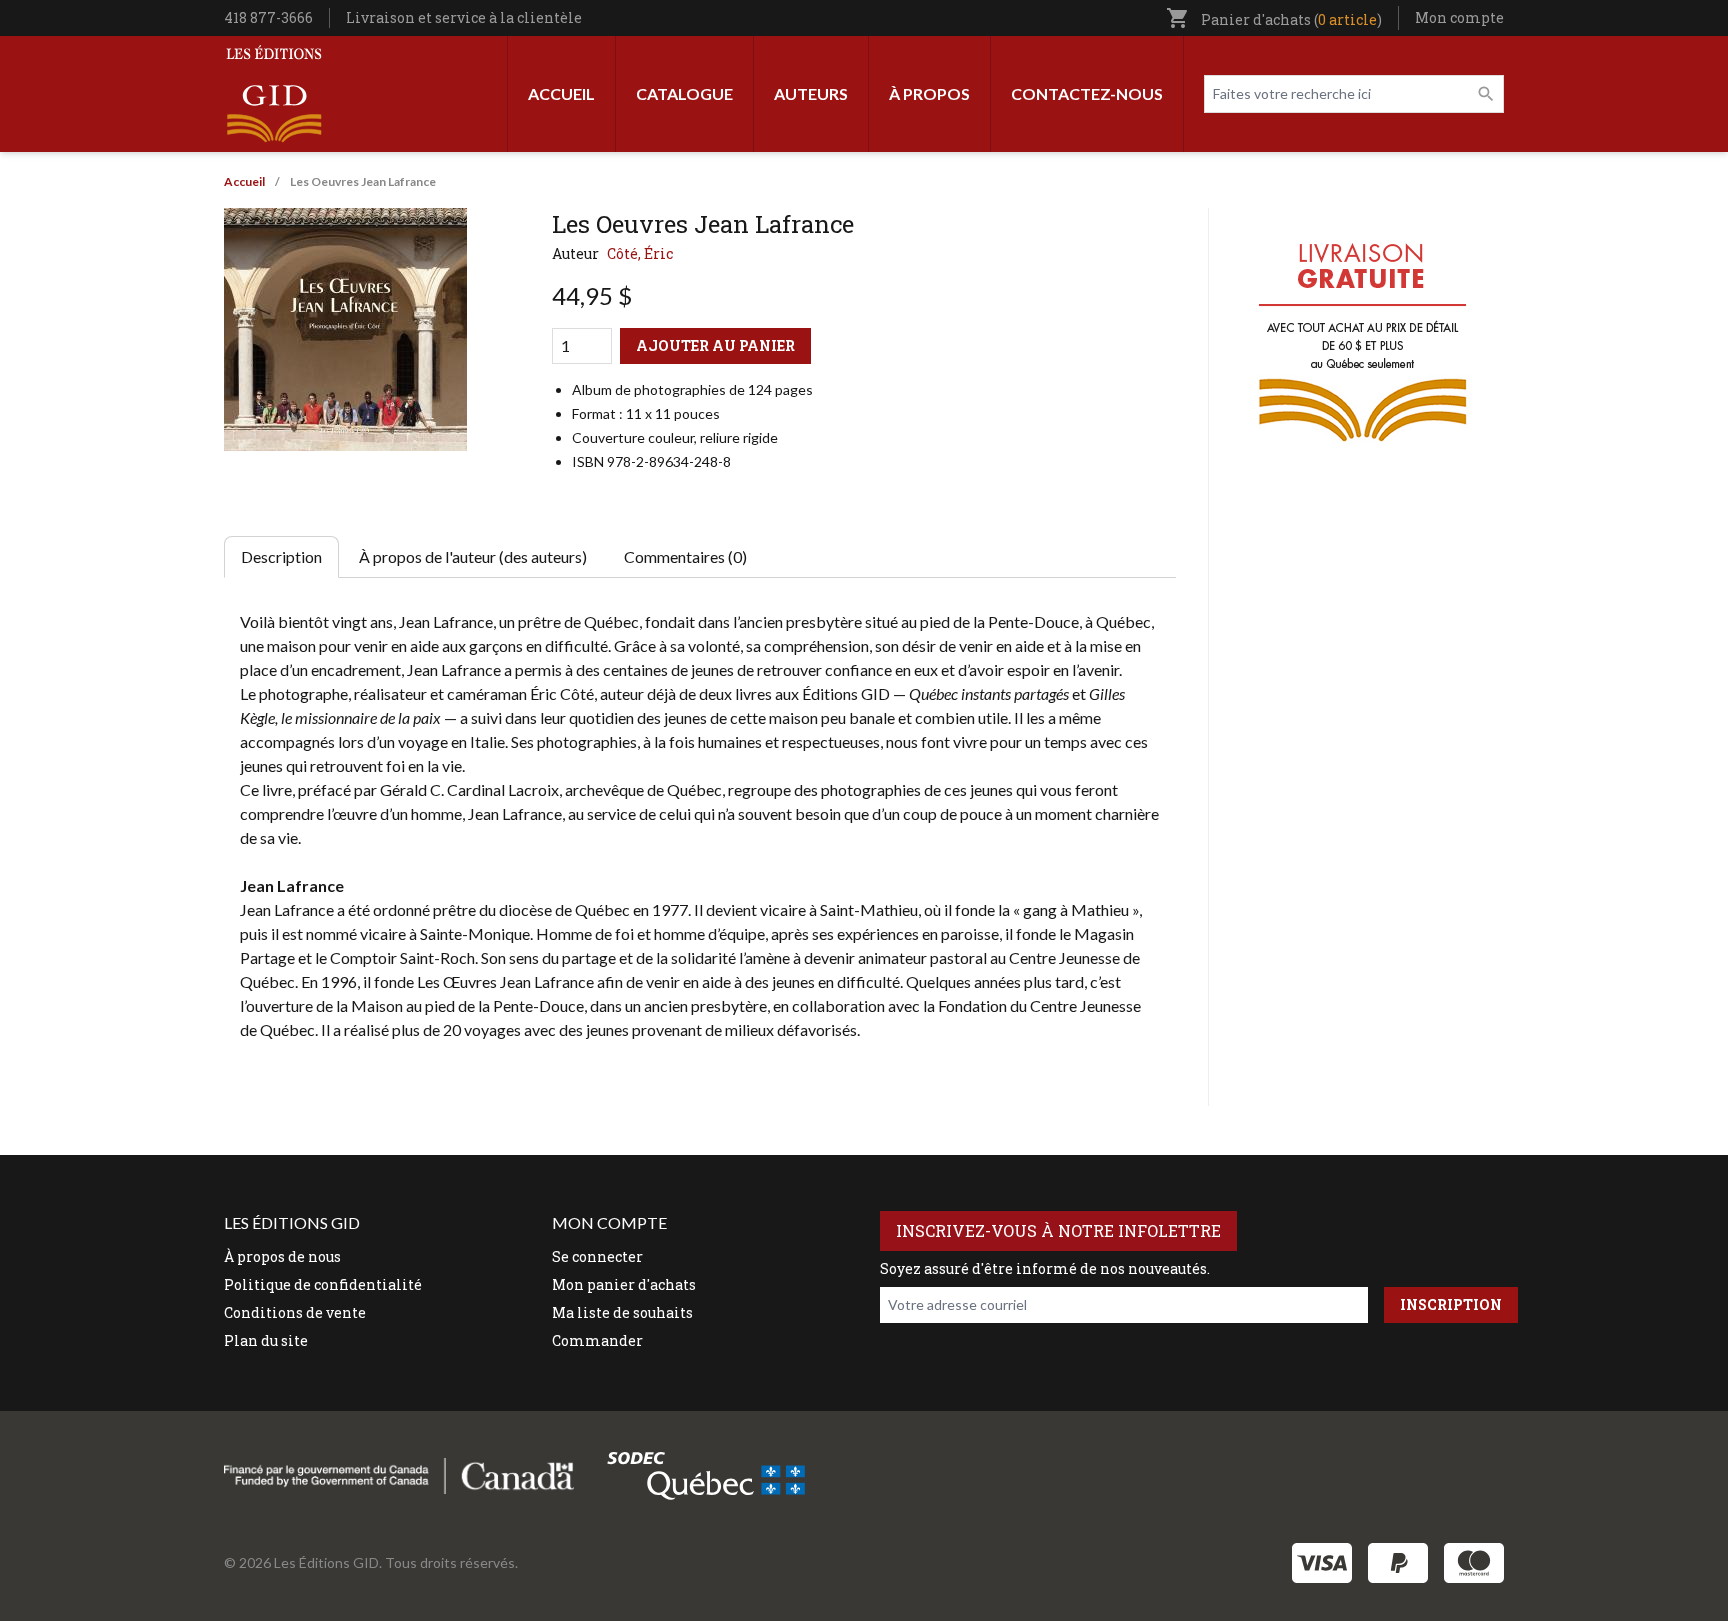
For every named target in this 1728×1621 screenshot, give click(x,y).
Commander (597, 1340)
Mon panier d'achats (624, 1284)
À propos (929, 93)
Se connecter (597, 1256)
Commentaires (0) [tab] (685, 556)
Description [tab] (281, 556)
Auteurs (811, 93)
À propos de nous (282, 1256)
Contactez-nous (1087, 93)
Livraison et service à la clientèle (464, 17)
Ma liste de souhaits (622, 1312)
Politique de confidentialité (323, 1284)
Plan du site (266, 1340)
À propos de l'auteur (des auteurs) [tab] (473, 556)
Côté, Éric (640, 253)
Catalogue (684, 93)
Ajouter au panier (715, 345)
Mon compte (1459, 17)
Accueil (561, 93)
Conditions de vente (295, 1312)
